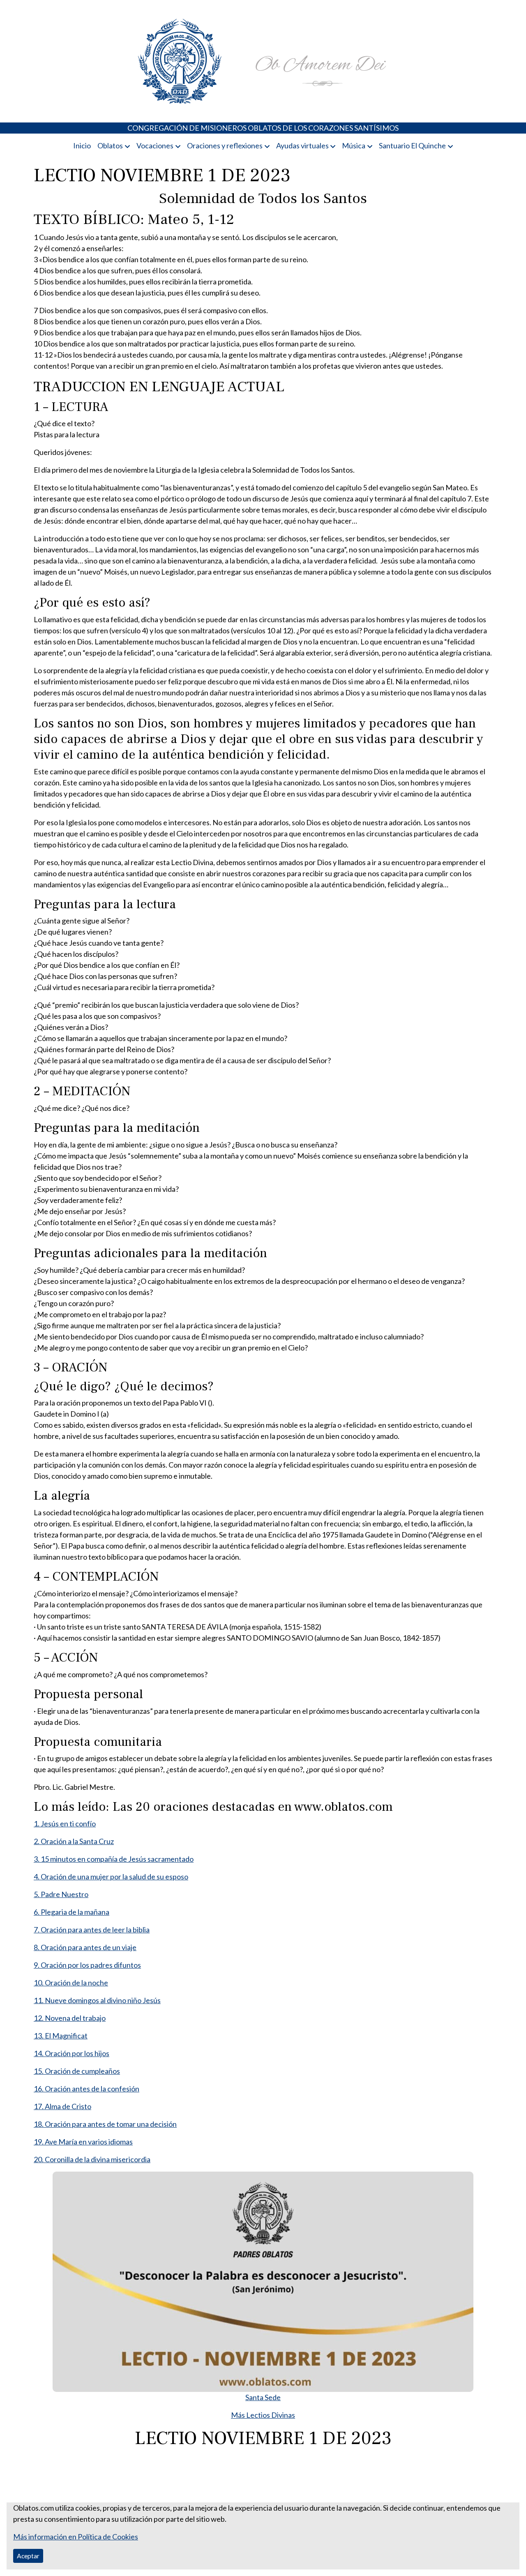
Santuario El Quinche (412, 145)
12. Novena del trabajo (70, 2018)
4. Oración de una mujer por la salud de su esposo (111, 1877)
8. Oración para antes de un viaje (85, 1947)
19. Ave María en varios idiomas (83, 2142)
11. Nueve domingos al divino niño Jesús (97, 2000)
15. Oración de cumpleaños (77, 2071)
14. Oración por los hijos (72, 2053)
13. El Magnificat (61, 2036)
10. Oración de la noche (71, 1983)
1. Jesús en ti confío (65, 1824)
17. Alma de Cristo (62, 2106)
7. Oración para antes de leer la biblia (92, 1930)
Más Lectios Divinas (263, 2415)
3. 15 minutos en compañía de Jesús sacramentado (114, 1859)
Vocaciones (155, 145)
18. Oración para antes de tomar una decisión (105, 2124)
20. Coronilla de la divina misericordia (92, 2159)
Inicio (82, 145)
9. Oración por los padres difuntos (87, 1965)
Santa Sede (263, 2397)
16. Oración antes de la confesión (87, 2089)
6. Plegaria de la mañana (72, 1912)
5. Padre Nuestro (61, 1894)
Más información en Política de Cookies (76, 2537)
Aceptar (28, 2556)
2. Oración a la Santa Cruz (74, 1841)
